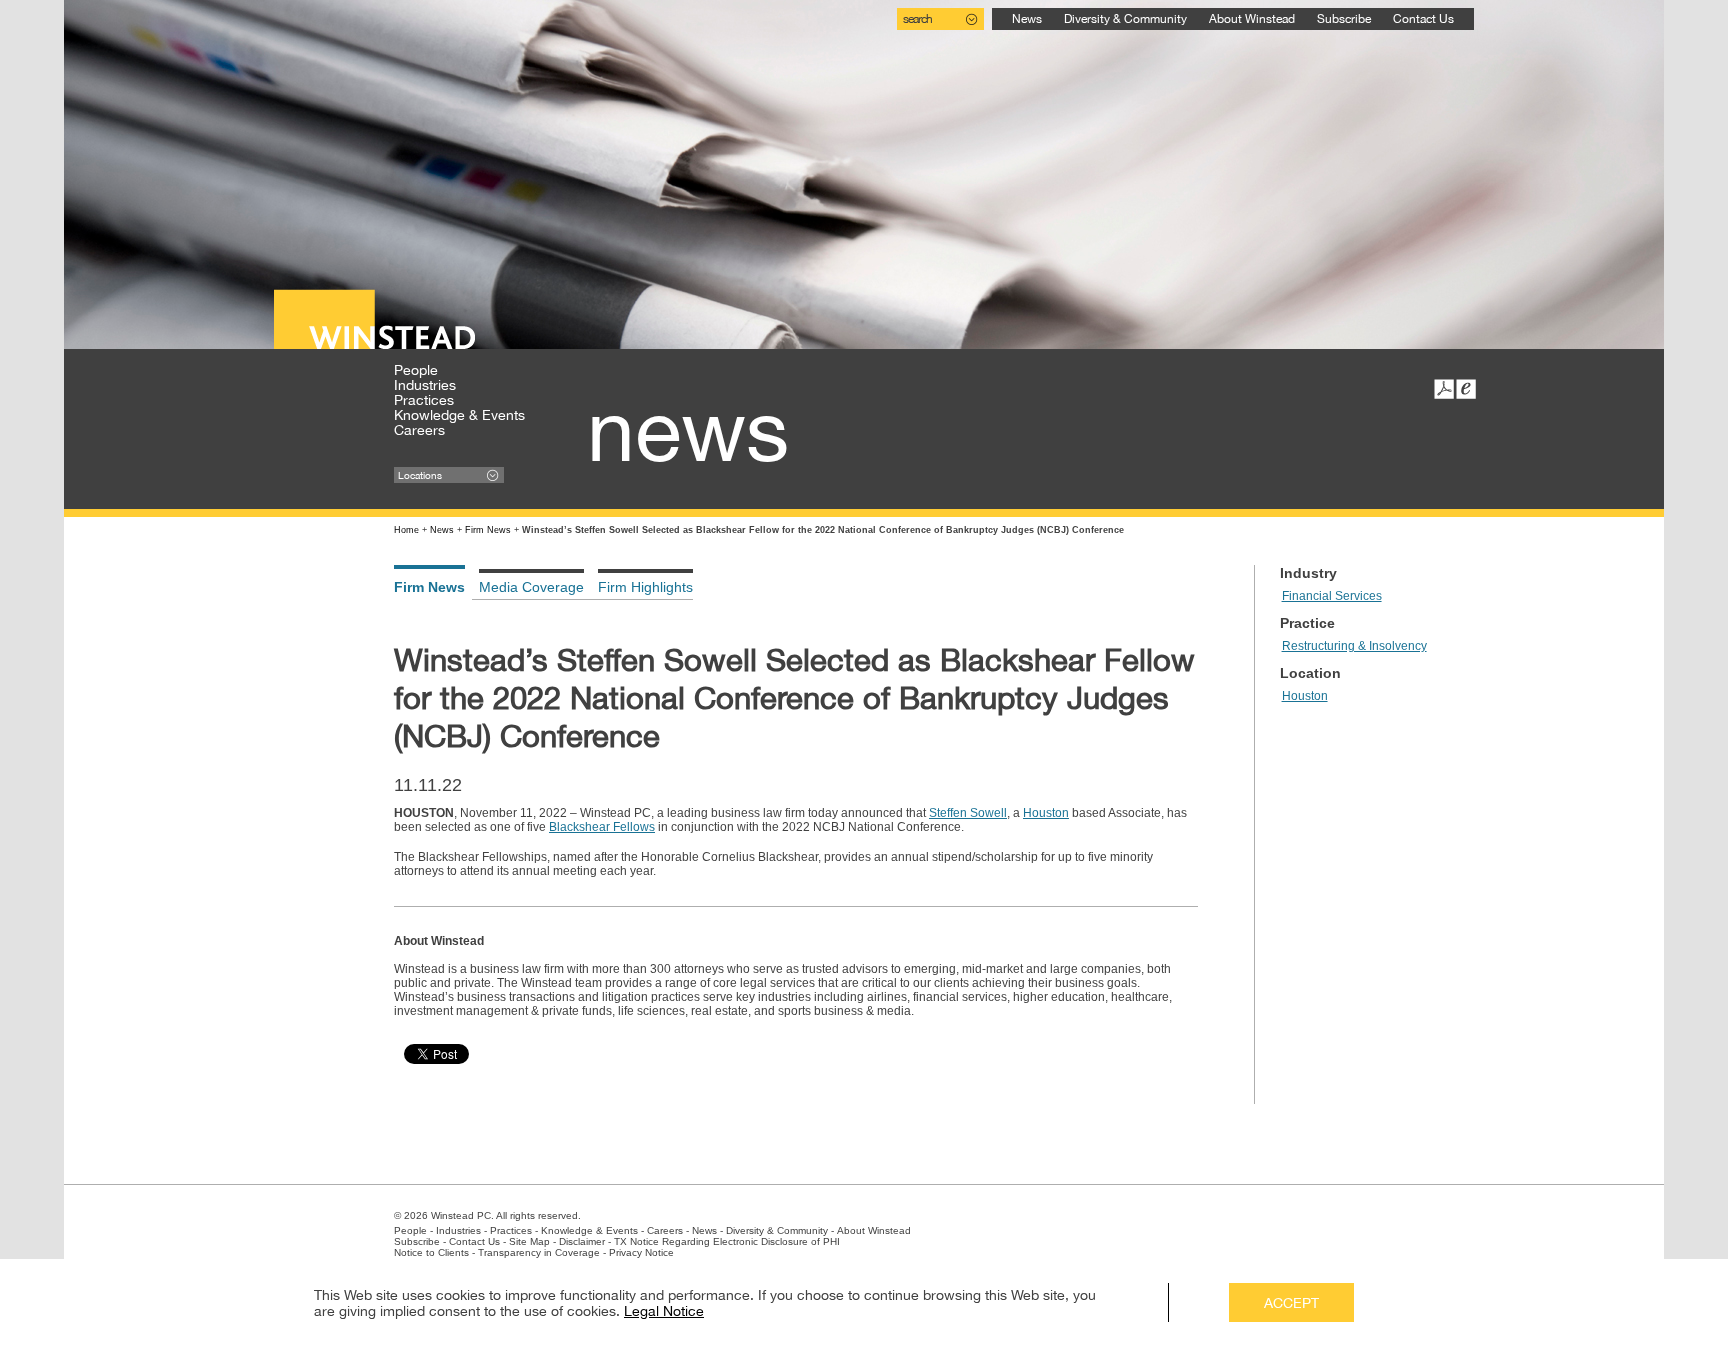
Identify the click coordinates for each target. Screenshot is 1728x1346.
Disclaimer (582, 1241)
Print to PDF (1444, 389)
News (1027, 19)
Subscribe (1344, 19)
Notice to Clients (431, 1252)
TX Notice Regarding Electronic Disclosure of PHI (727, 1241)
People (416, 370)
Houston (1046, 813)
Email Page (1466, 389)
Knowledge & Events (459, 415)
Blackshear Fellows (602, 827)
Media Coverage (531, 587)
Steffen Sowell (968, 813)
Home (406, 530)
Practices (424, 400)
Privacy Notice (641, 1252)
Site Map (529, 1241)
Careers (419, 430)
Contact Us (1423, 19)
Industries (425, 385)
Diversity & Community (1125, 19)
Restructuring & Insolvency (1354, 646)
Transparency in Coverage (539, 1252)
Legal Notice (664, 1311)
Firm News (488, 530)
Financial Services (1332, 596)
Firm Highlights (645, 587)
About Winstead (1252, 19)
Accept (1291, 1303)
